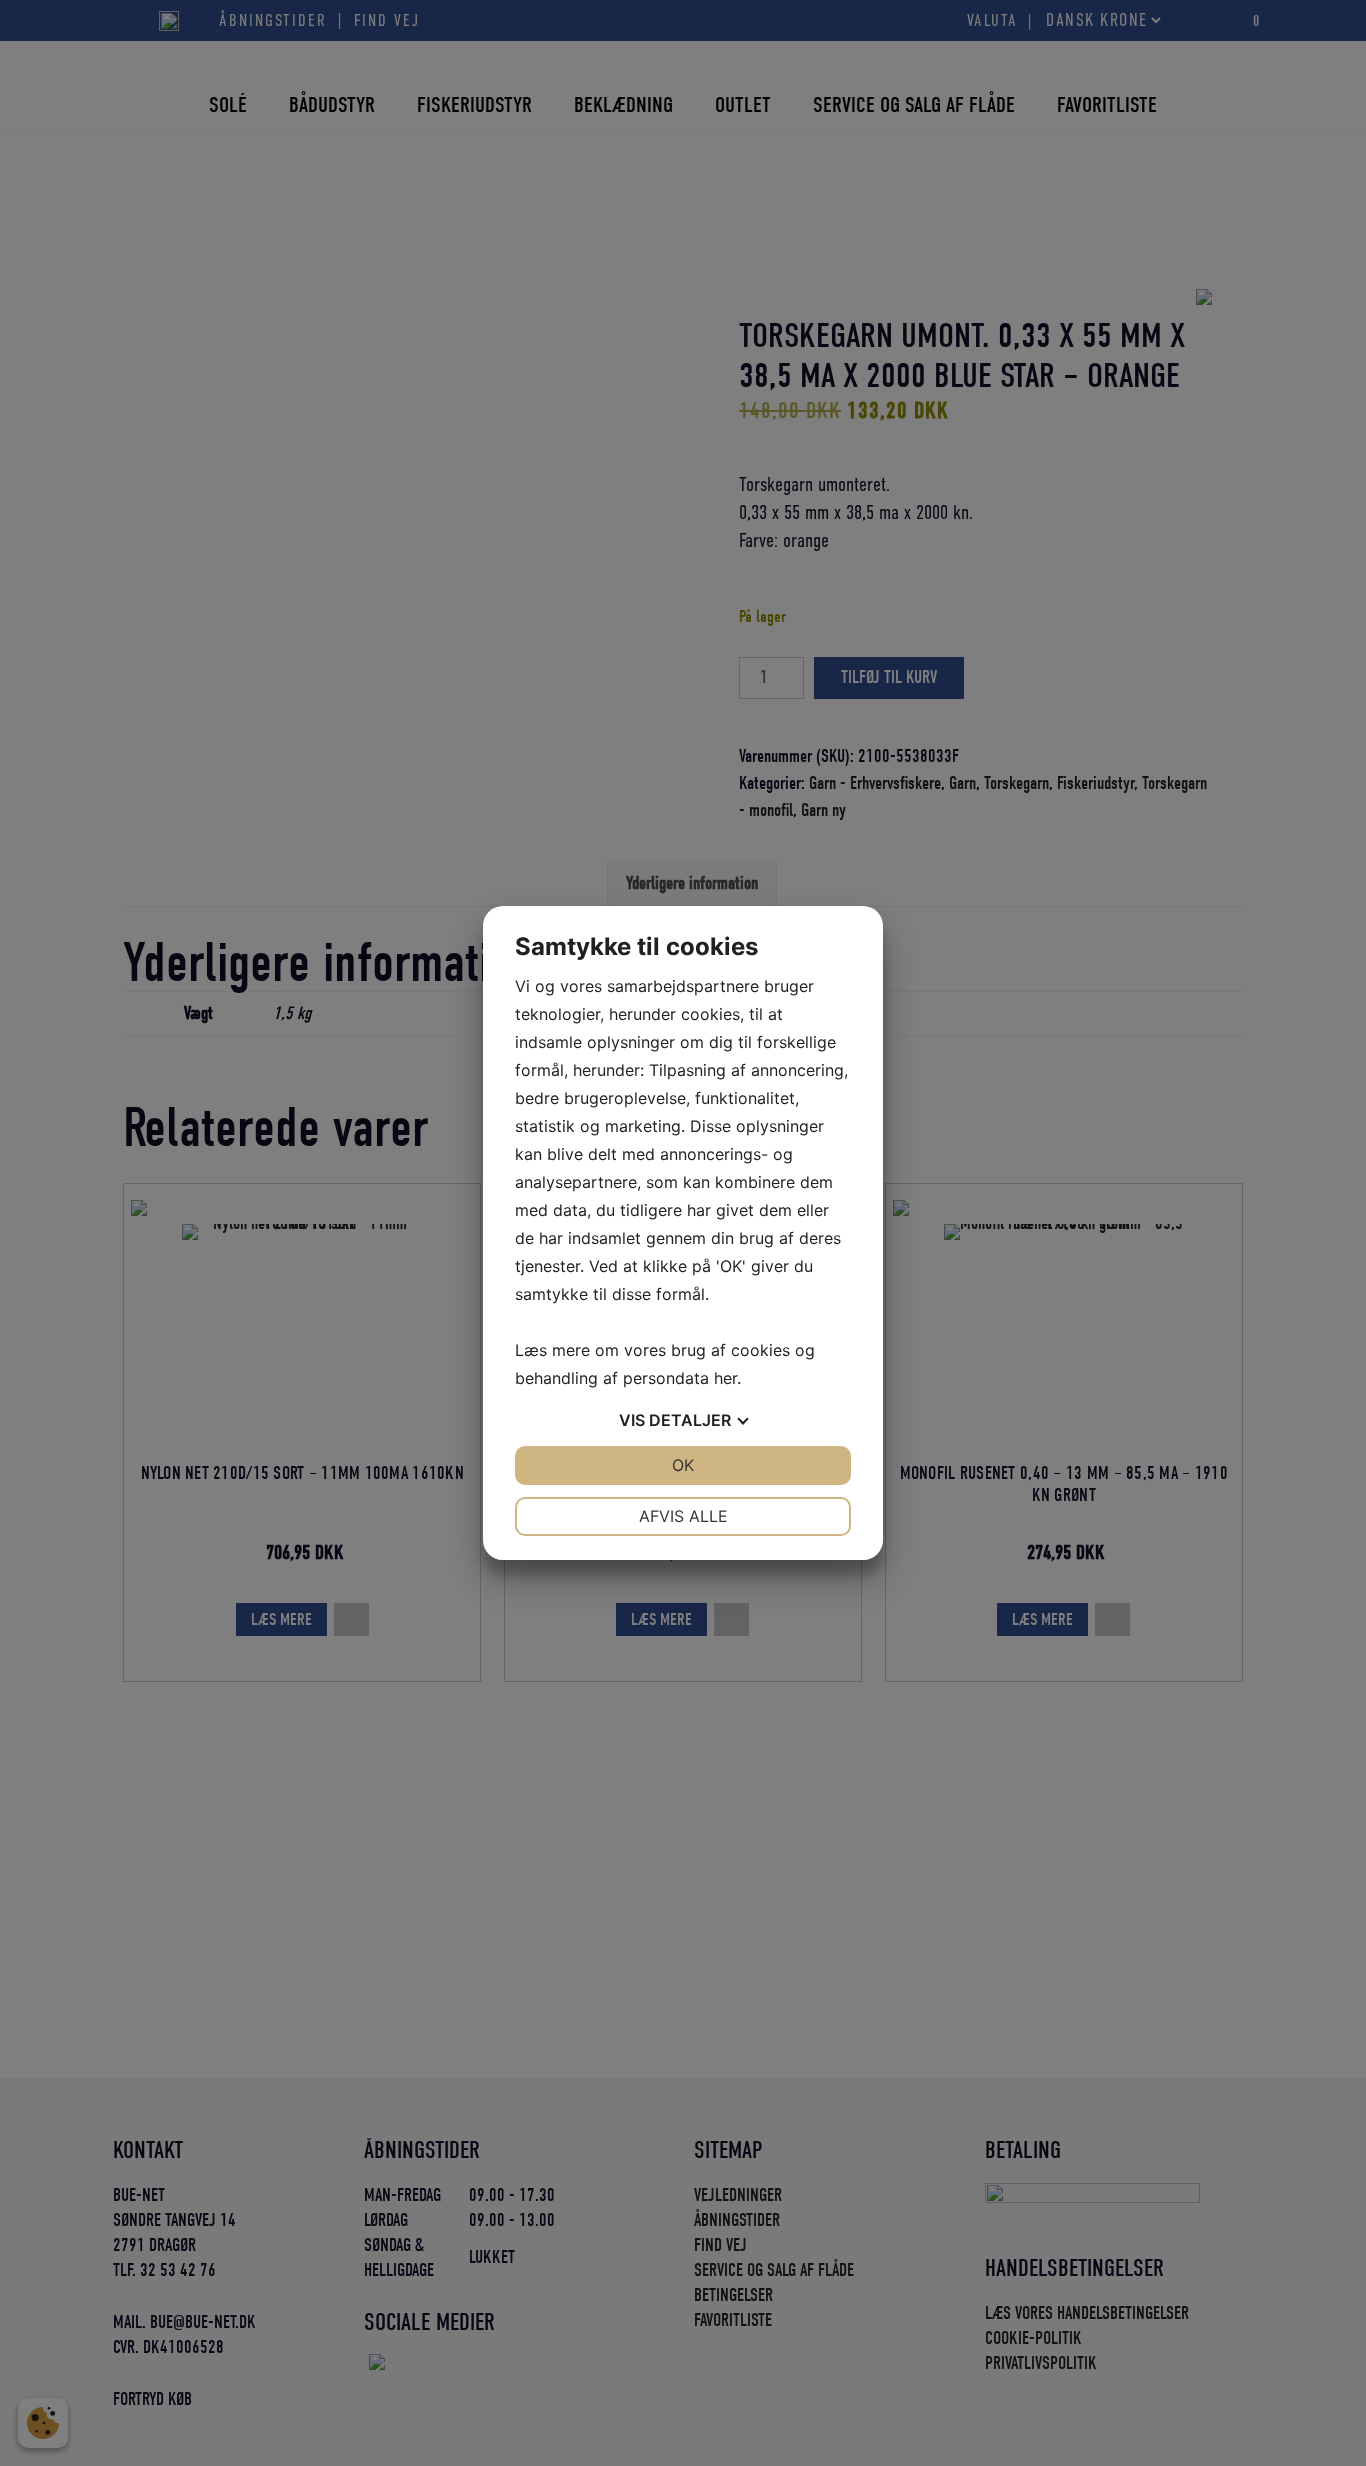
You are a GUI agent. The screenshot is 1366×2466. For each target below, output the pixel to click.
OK (683, 1465)
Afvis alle (683, 1516)
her (725, 1378)
